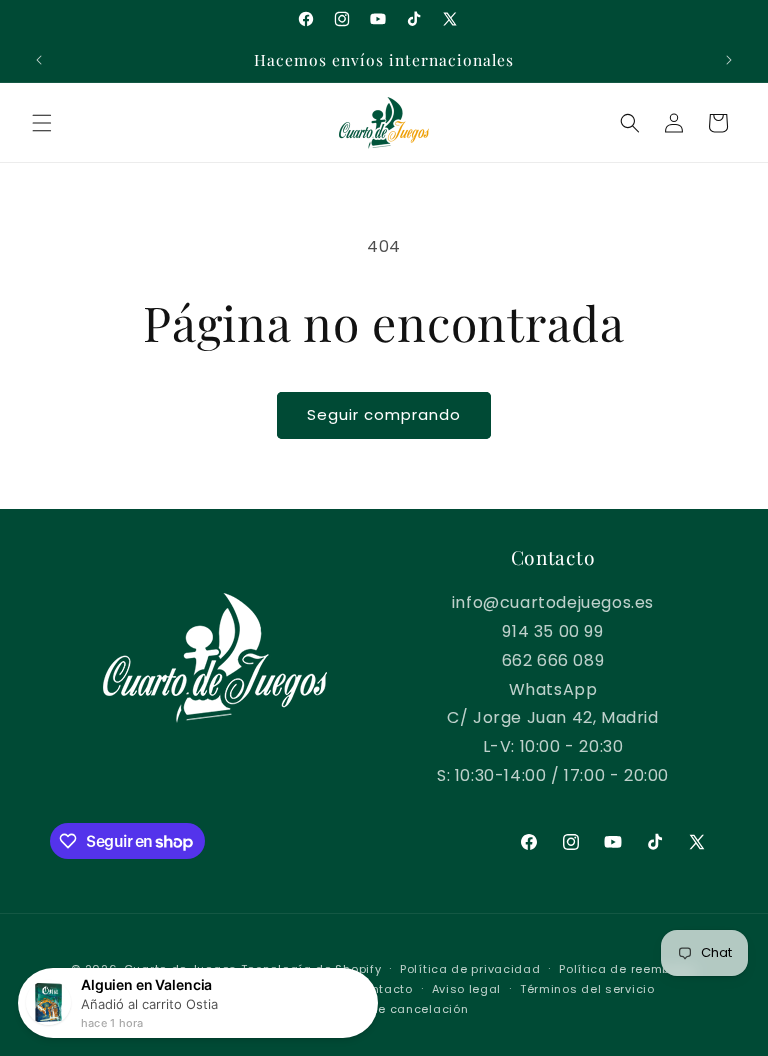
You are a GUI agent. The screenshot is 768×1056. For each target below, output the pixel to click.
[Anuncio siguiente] (729, 60)
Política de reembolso (628, 969)
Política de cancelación (393, 1009)
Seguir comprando (384, 414)
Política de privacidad (470, 969)
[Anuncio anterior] (39, 60)
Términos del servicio (587, 989)
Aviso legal (467, 989)
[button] (42, 123)
